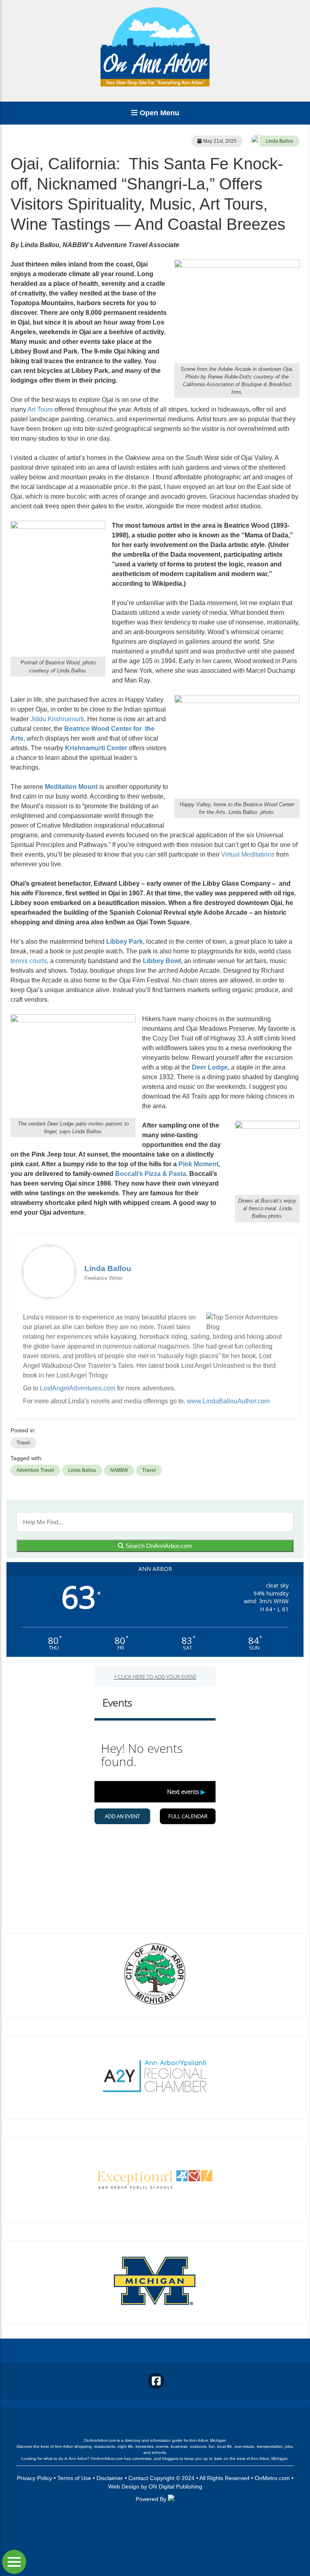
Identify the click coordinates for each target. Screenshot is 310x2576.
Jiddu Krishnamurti (57, 719)
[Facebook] (156, 2381)
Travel (23, 1443)
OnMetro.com (272, 2478)
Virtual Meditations (248, 854)
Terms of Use (74, 2478)
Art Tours (40, 409)
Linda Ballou (280, 141)
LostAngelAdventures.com (78, 1388)
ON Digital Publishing (175, 2487)
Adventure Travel (35, 1470)
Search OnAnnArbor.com (158, 1546)
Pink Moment (198, 1164)
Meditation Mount (71, 787)
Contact (138, 2478)
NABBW (119, 1470)
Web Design (124, 2487)
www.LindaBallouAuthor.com (228, 1401)
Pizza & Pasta (165, 1174)
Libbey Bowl (162, 961)
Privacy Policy (35, 2478)
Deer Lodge (210, 1067)
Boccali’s (129, 1174)
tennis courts (29, 961)
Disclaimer (110, 2478)
